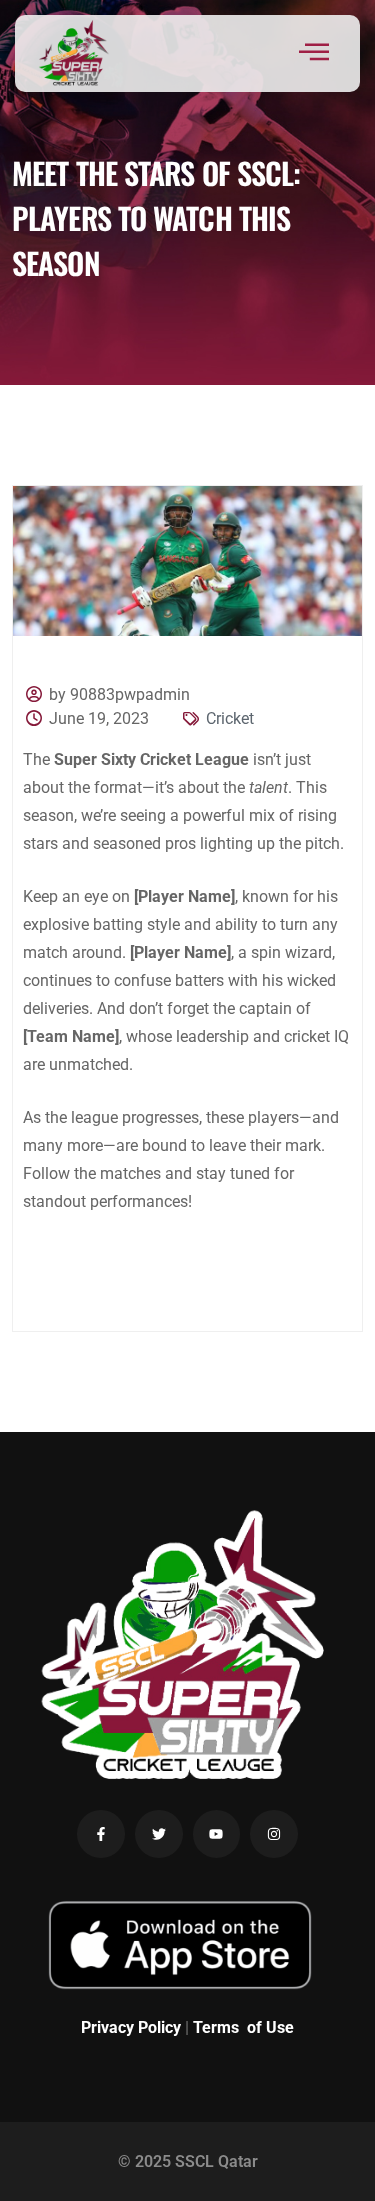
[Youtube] (217, 1834)
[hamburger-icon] (313, 53)
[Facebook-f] (101, 1834)
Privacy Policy (131, 2027)
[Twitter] (159, 1834)
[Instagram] (274, 1834)
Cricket (230, 718)
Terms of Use (243, 2027)
